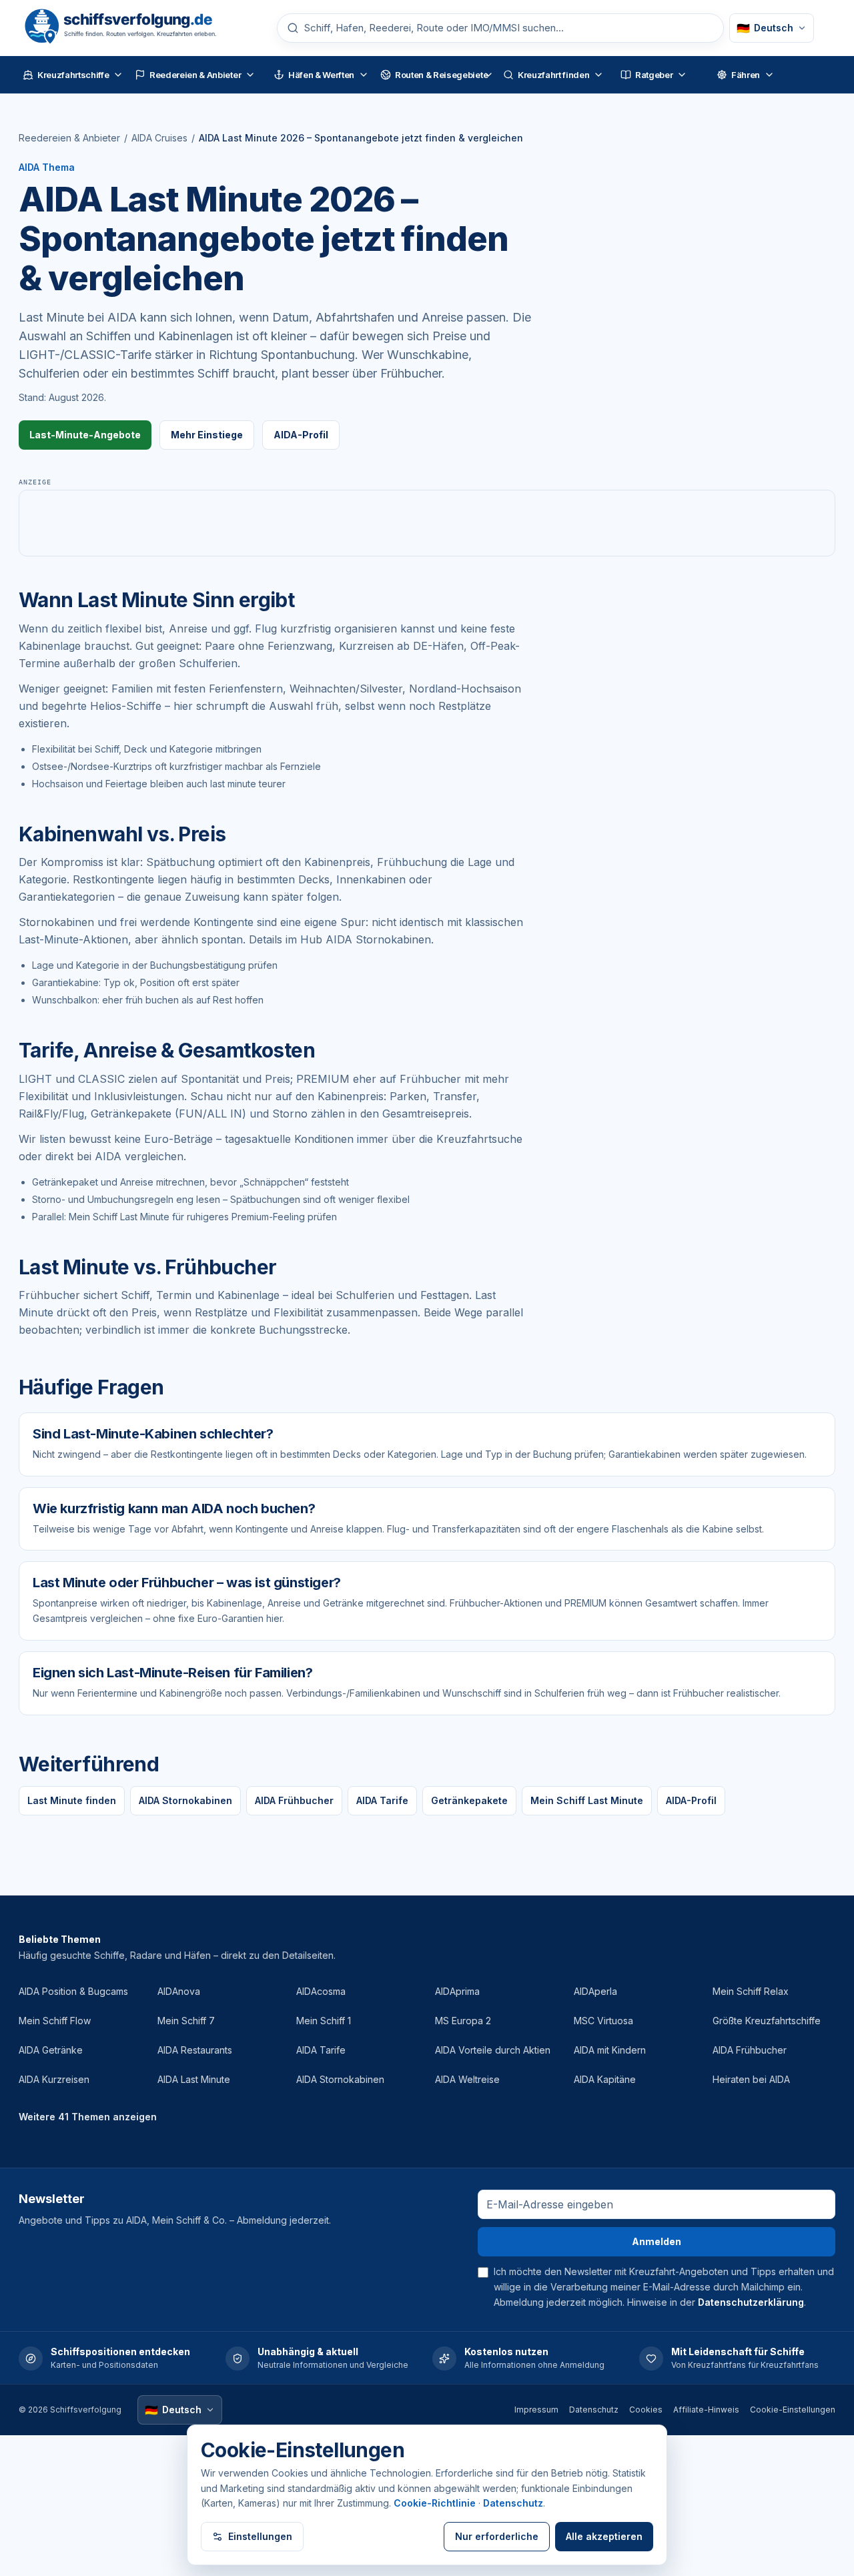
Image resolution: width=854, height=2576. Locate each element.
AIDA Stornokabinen (185, 1800)
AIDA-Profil (301, 435)
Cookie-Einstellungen (793, 2410)
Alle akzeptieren (604, 2536)
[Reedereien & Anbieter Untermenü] (250, 75)
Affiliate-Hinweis (706, 2410)
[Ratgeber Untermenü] (682, 75)
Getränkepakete (469, 1800)
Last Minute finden (72, 1800)
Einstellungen (260, 2536)
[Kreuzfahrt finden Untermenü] (598, 75)
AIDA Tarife (382, 1800)
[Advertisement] (427, 523)
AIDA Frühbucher (294, 1800)
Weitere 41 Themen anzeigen (88, 2117)
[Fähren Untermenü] (769, 75)
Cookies (646, 2410)
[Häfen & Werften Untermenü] (364, 75)
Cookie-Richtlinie (435, 2503)
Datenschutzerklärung (751, 2302)
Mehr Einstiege (207, 435)
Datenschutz (594, 2410)
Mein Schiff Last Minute (587, 1800)
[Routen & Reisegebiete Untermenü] (488, 75)
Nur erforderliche (497, 2536)
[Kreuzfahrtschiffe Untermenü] (118, 75)
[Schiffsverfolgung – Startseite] (137, 28)
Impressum (536, 2410)
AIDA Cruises (159, 138)
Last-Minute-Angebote (85, 435)
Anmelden (657, 2241)
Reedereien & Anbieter (69, 138)
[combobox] (509, 28)
